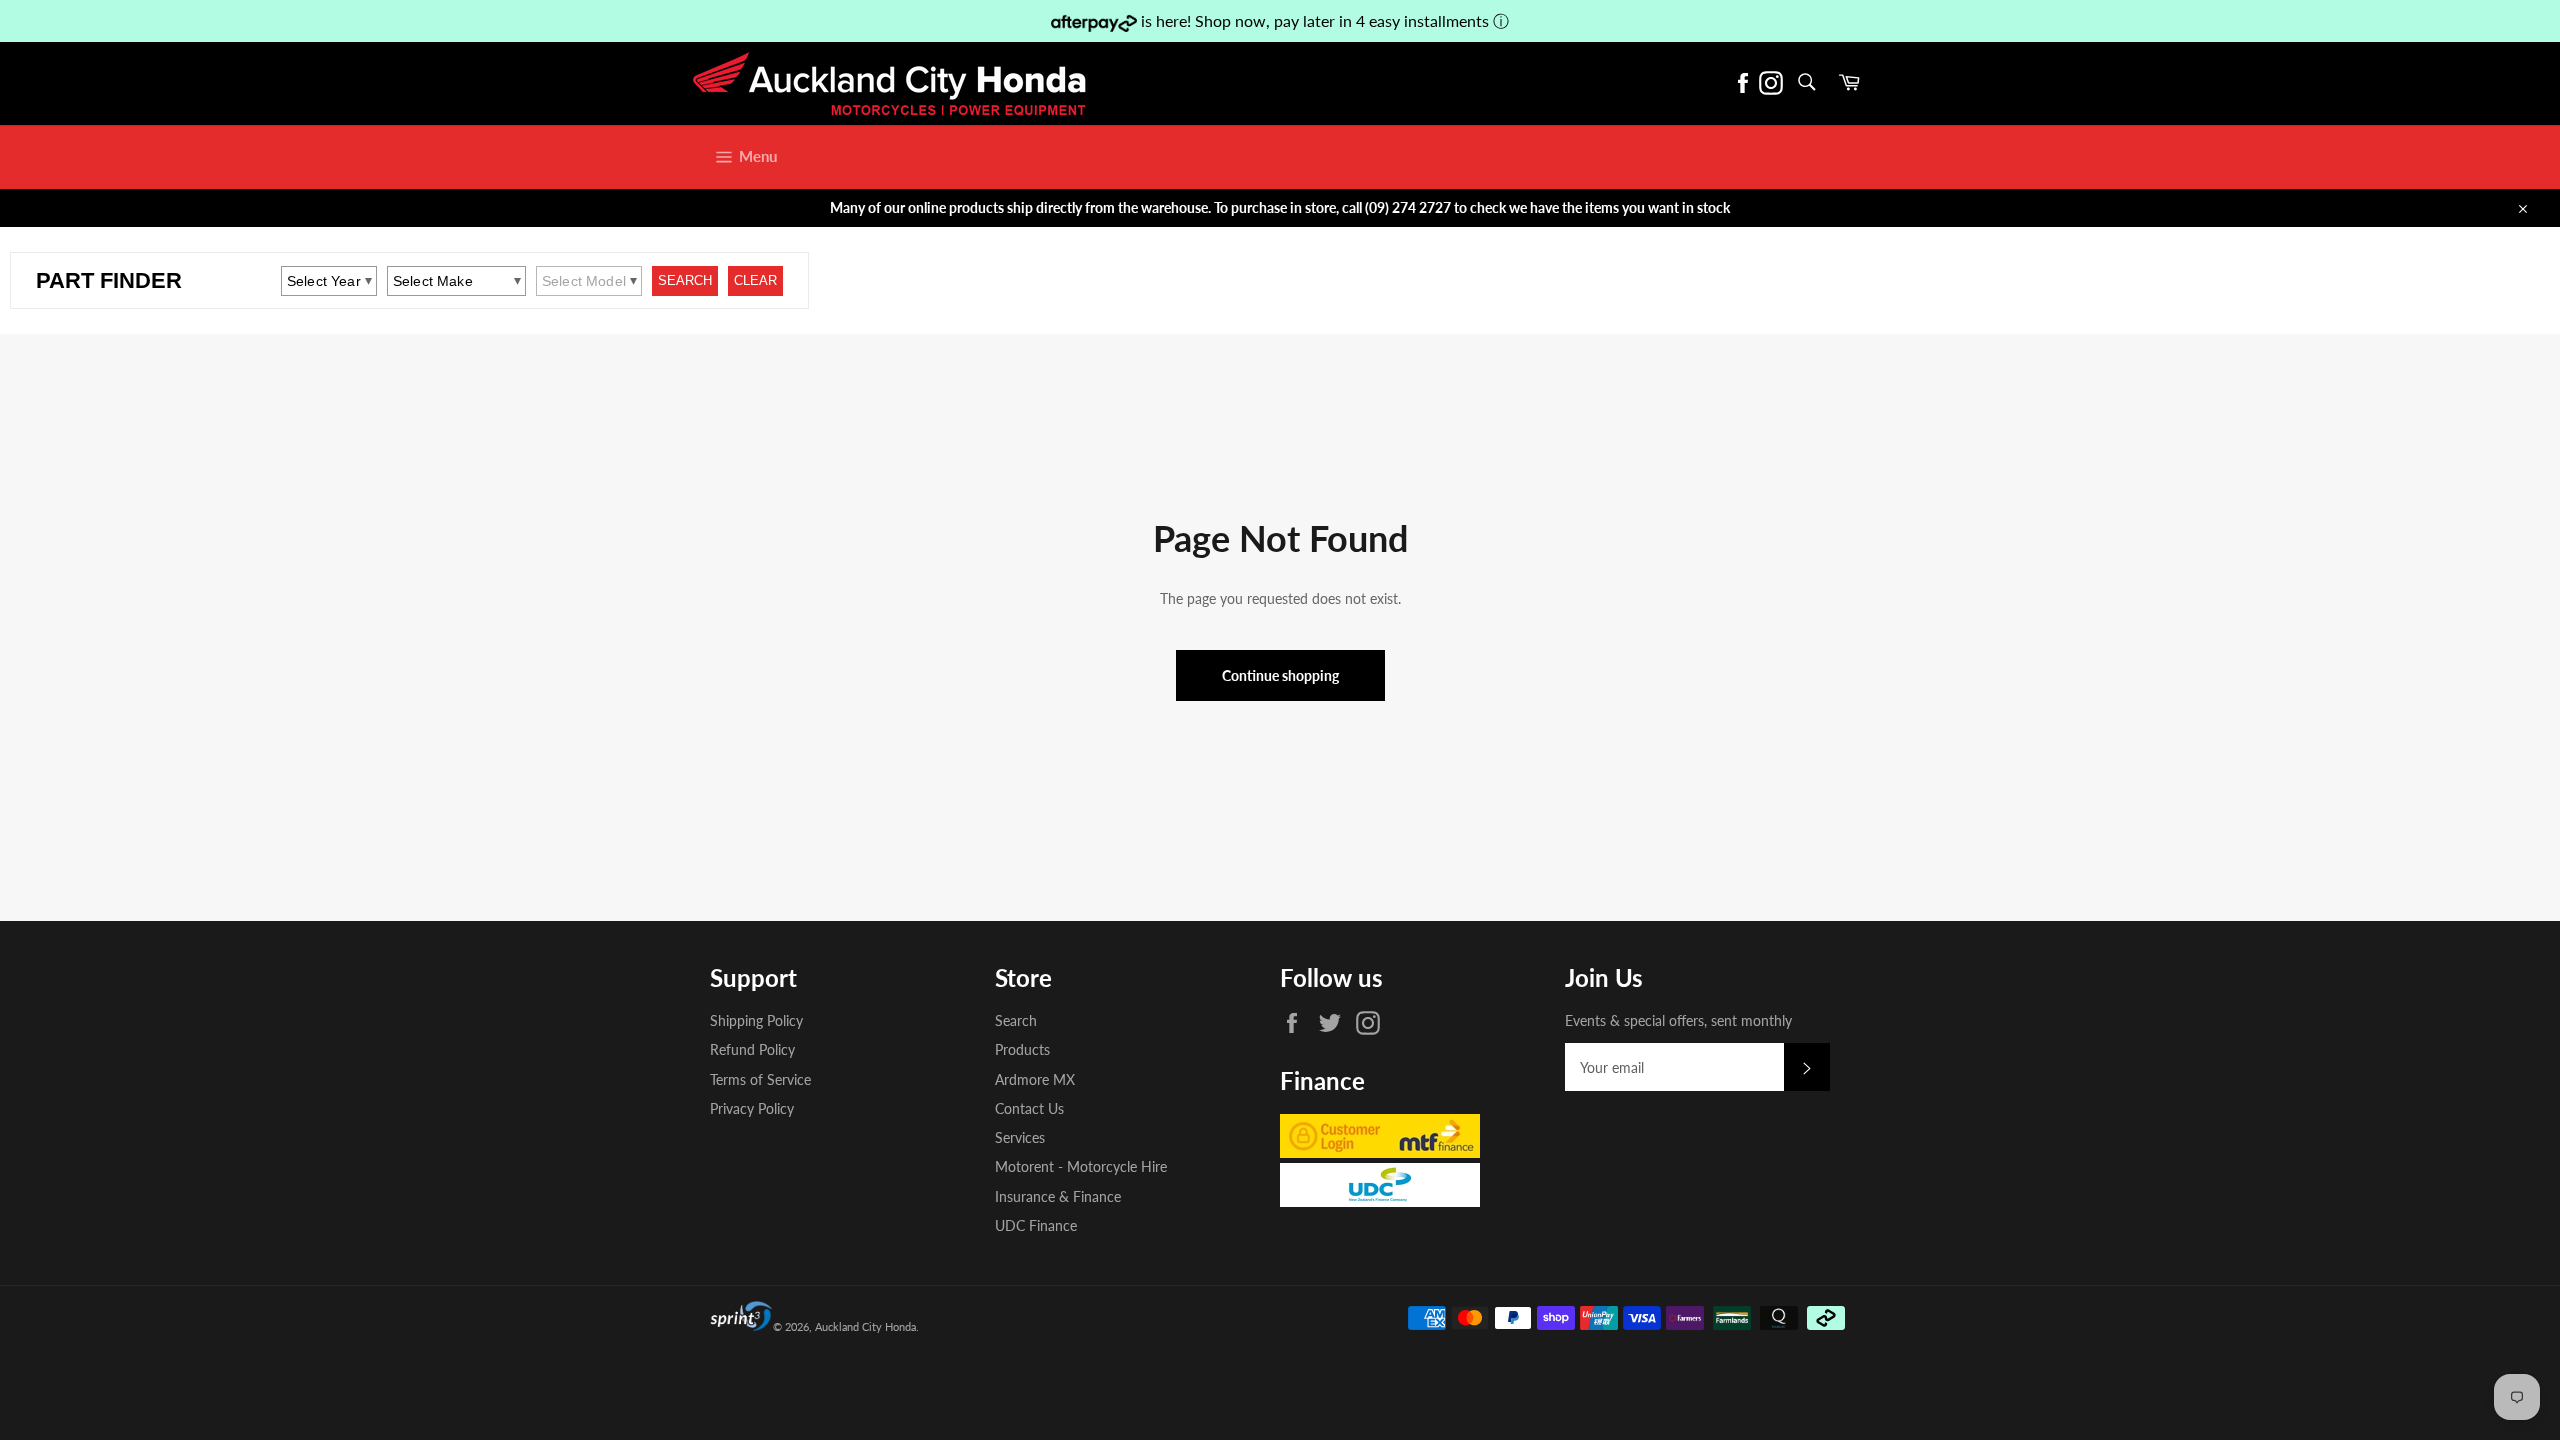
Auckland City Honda (865, 1326)
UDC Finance (1036, 1225)
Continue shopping (1280, 675)
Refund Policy (752, 1049)
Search (1016, 1020)
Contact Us (1029, 1108)
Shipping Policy (756, 1020)
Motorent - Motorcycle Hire (1081, 1166)
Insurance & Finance (1058, 1196)
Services (1020, 1137)
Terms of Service (760, 1079)
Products (1022, 1049)
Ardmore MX (1035, 1079)
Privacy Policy (752, 1108)
